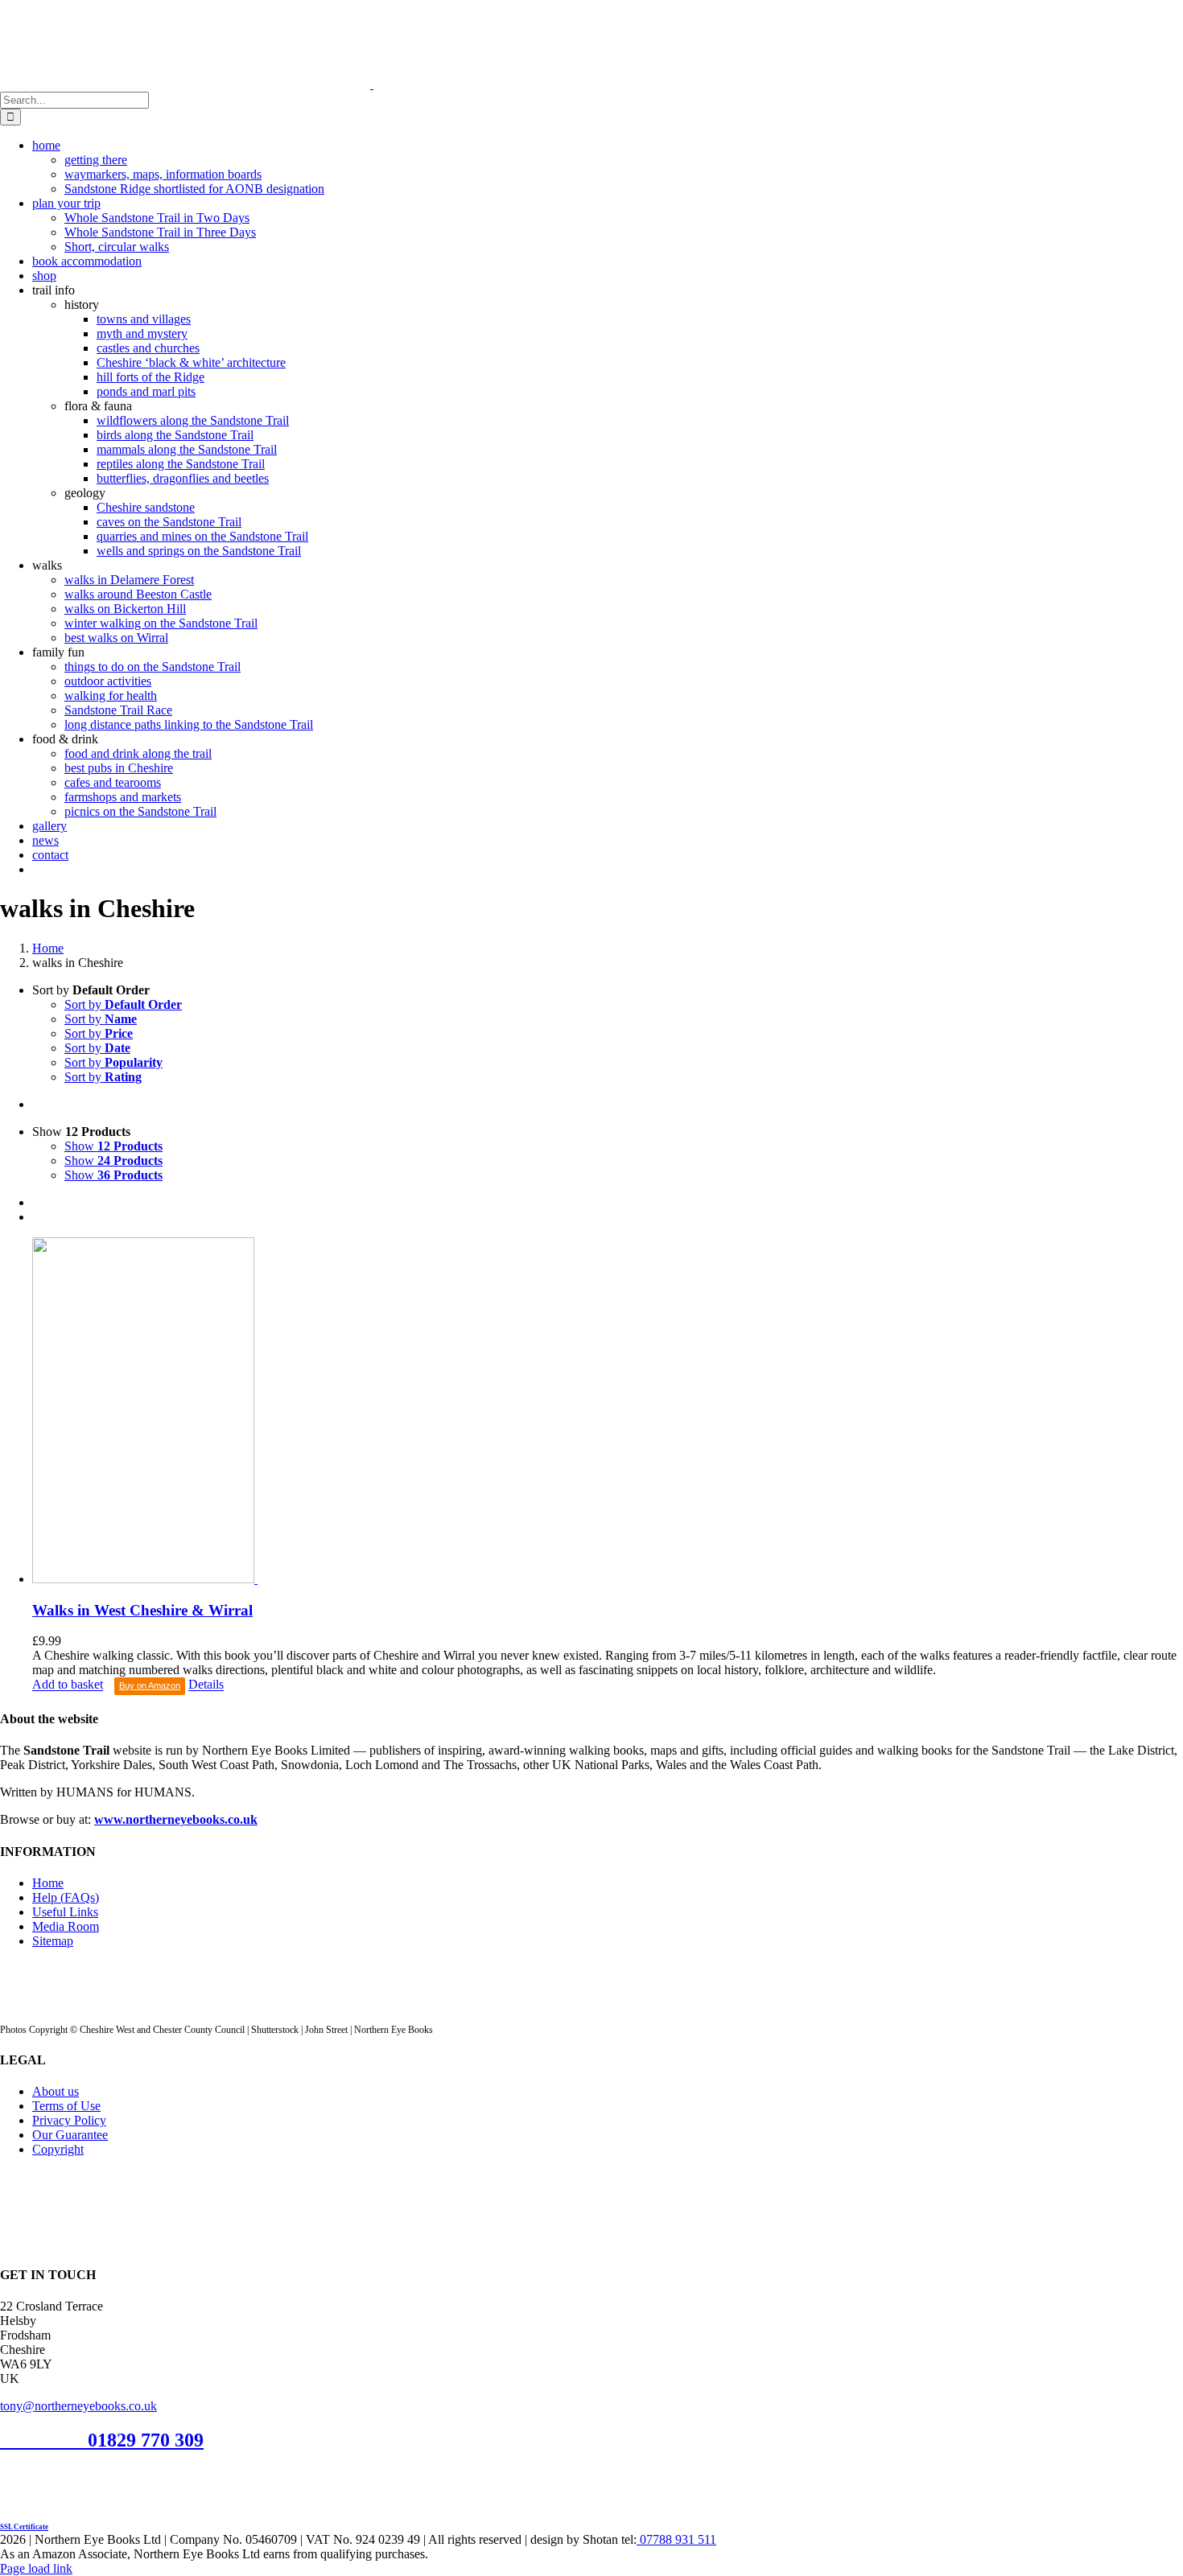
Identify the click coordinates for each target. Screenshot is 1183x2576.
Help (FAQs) (66, 1897)
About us (56, 2091)
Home (48, 1883)
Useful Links (65, 1912)
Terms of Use (66, 2106)
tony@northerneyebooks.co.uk (78, 2406)
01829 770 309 (146, 2440)
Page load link (36, 2568)
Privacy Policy (69, 2120)
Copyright (58, 2149)
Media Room (66, 1926)
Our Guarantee (70, 2135)
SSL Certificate (24, 2527)
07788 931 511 (676, 2539)
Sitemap (53, 1941)
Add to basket (68, 1685)
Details (206, 1685)
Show (113, 1146)
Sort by (123, 1004)
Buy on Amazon (150, 1685)
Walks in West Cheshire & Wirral (142, 1610)
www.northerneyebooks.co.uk (176, 1819)
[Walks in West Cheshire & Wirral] (608, 1412)
